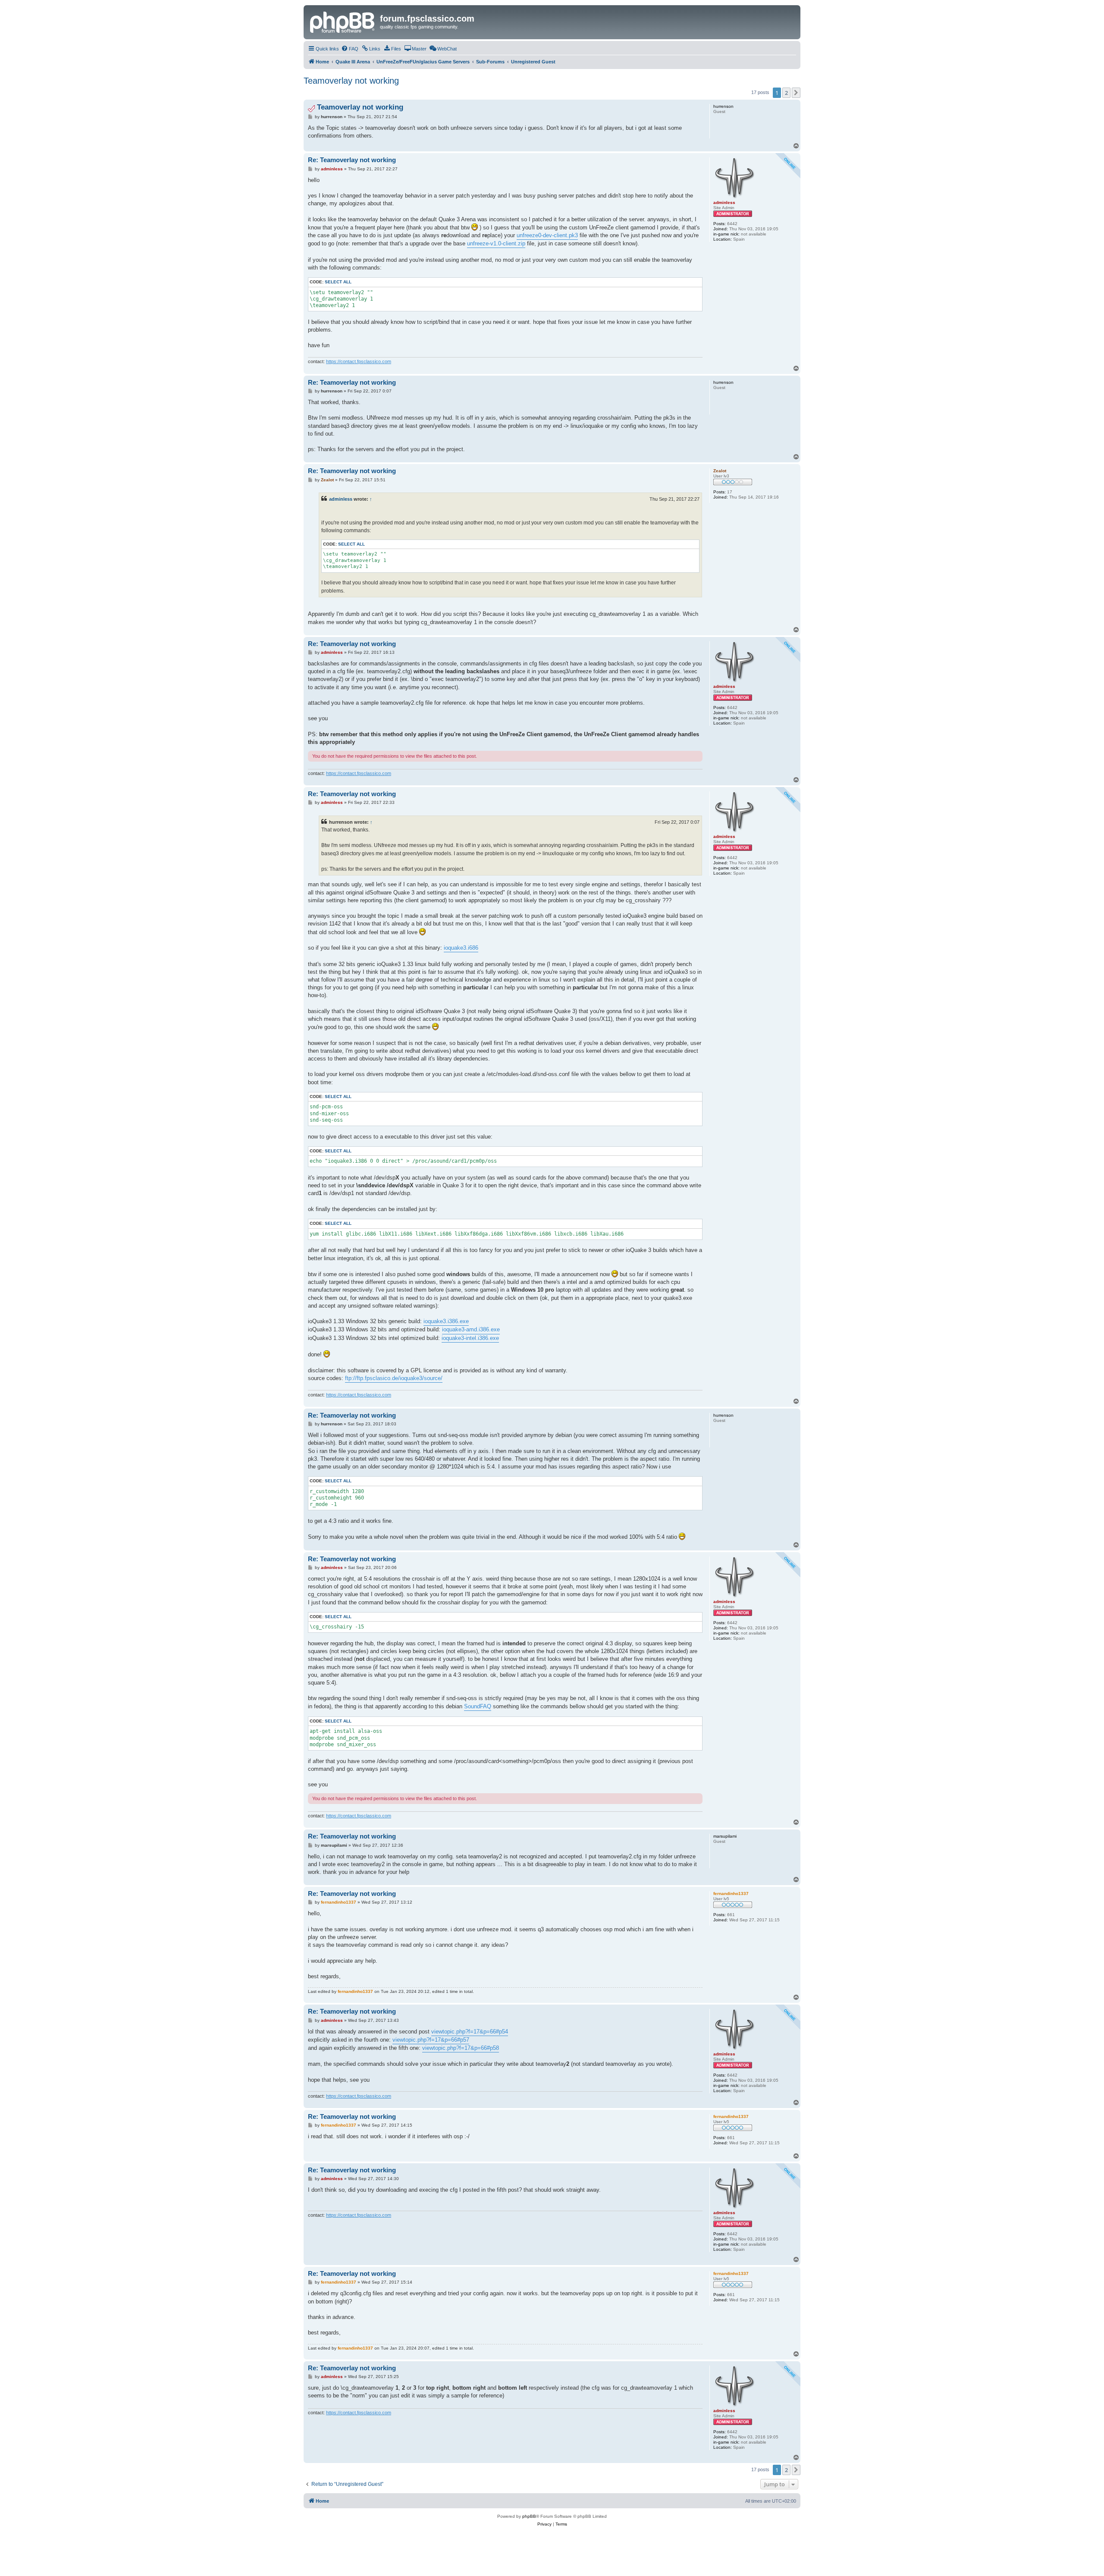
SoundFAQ (478, 1706)
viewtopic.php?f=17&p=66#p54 (470, 2032)
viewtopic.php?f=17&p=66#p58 (461, 2048)
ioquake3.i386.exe (446, 1321)
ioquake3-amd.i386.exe (471, 1329)
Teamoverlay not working (351, 81)
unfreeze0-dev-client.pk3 (547, 235)
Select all (338, 282)
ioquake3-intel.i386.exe (470, 1338)
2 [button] (786, 93)
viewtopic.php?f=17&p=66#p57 (431, 2040)
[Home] (343, 21)
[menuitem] (350, 49)
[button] (796, 93)
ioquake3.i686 (461, 948)
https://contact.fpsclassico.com (359, 361)
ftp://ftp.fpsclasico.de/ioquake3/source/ (394, 1378)
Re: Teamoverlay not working (352, 160)
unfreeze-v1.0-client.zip (496, 243)
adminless (341, 499)
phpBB (529, 2516)
